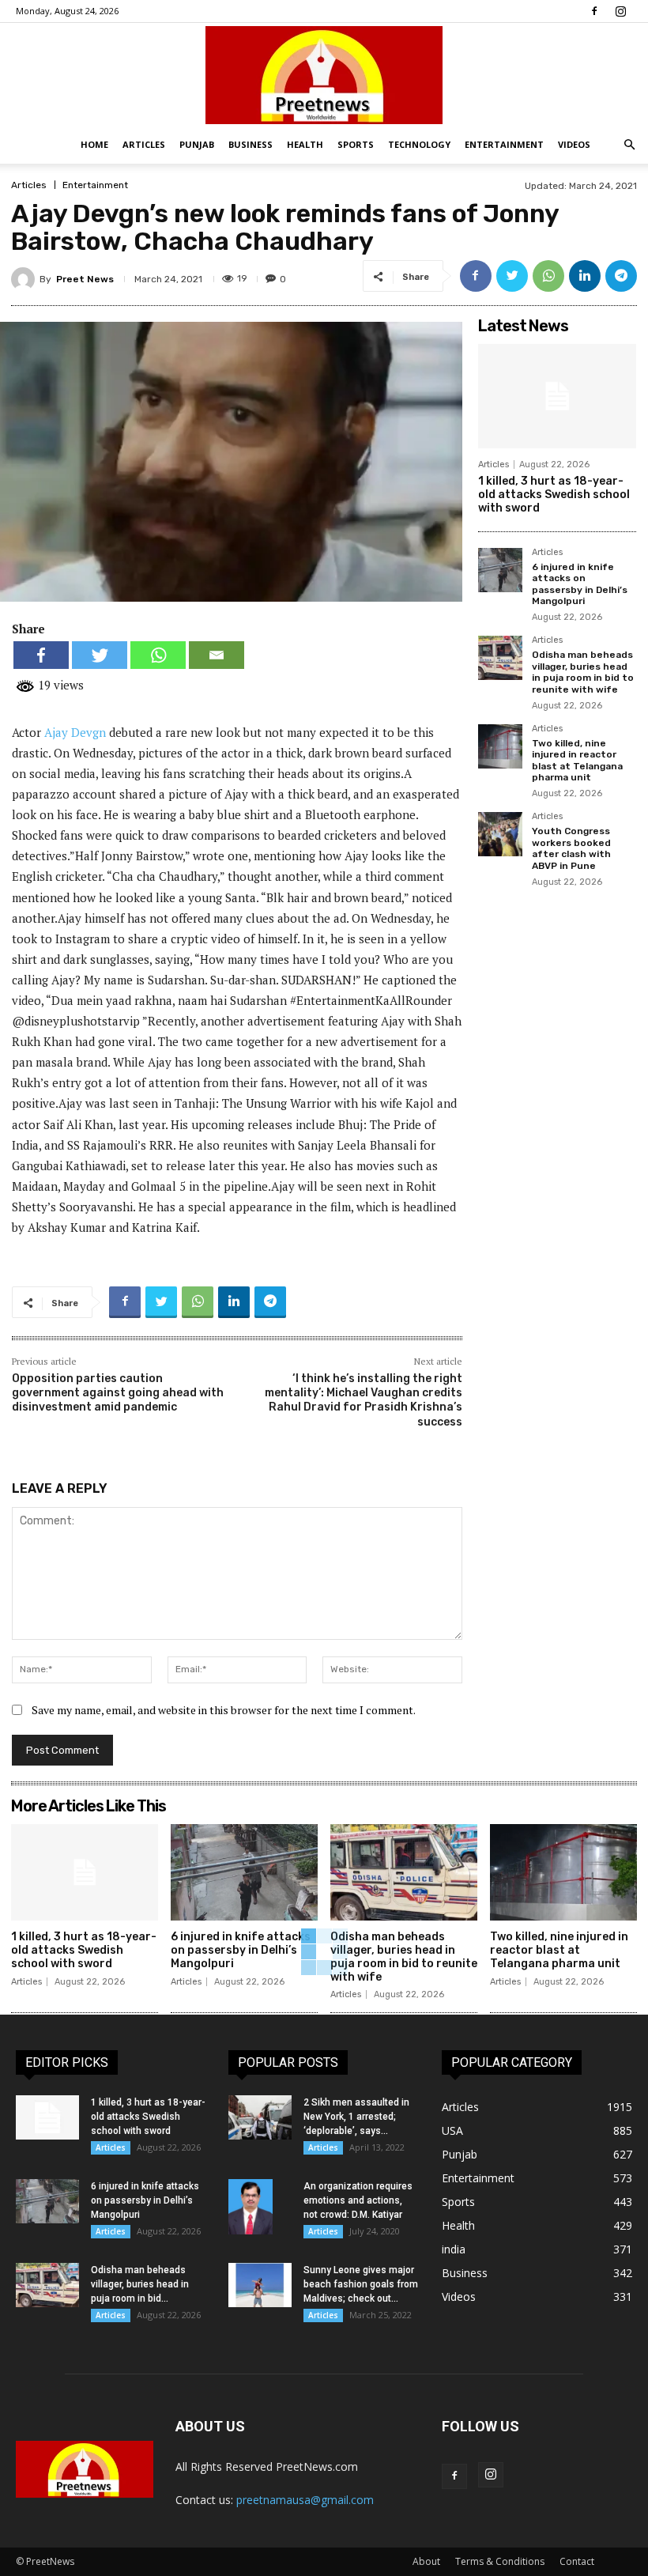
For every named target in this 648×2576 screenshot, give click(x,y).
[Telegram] (621, 276)
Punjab (197, 144)
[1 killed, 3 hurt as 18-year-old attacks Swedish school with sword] (557, 396)
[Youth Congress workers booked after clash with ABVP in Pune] (500, 834)
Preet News (85, 279)
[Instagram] (620, 11)
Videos (574, 144)
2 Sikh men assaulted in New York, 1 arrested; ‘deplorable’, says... (356, 2117)
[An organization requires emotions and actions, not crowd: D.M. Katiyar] (260, 2207)
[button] (629, 145)
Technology (419, 144)
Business (251, 144)
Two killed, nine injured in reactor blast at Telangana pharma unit (577, 760)
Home (94, 144)
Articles (144, 144)
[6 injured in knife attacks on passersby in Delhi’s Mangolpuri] (500, 570)
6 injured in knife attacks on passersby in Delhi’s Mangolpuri (580, 584)
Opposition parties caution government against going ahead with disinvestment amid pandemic (118, 1393)
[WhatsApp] (548, 276)
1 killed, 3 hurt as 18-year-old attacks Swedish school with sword (554, 495)
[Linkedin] (585, 276)
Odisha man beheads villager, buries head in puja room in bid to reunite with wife (583, 672)
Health (305, 144)
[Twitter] (512, 276)
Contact (577, 2561)
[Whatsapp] (158, 655)
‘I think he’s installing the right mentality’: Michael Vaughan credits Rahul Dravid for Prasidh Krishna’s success (364, 1400)
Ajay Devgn (75, 732)
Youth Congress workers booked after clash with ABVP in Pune (571, 848)
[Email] (217, 655)
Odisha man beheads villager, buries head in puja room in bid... (140, 2284)
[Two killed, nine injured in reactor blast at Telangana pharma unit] (500, 746)
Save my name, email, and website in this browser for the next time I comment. (224, 1710)
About (426, 2561)
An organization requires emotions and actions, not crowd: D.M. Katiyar (358, 2200)
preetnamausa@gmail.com (305, 2500)
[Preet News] (324, 75)
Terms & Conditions (500, 2561)
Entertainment (504, 144)
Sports (356, 144)
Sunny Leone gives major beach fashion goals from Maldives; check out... (361, 2284)
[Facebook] (594, 11)
